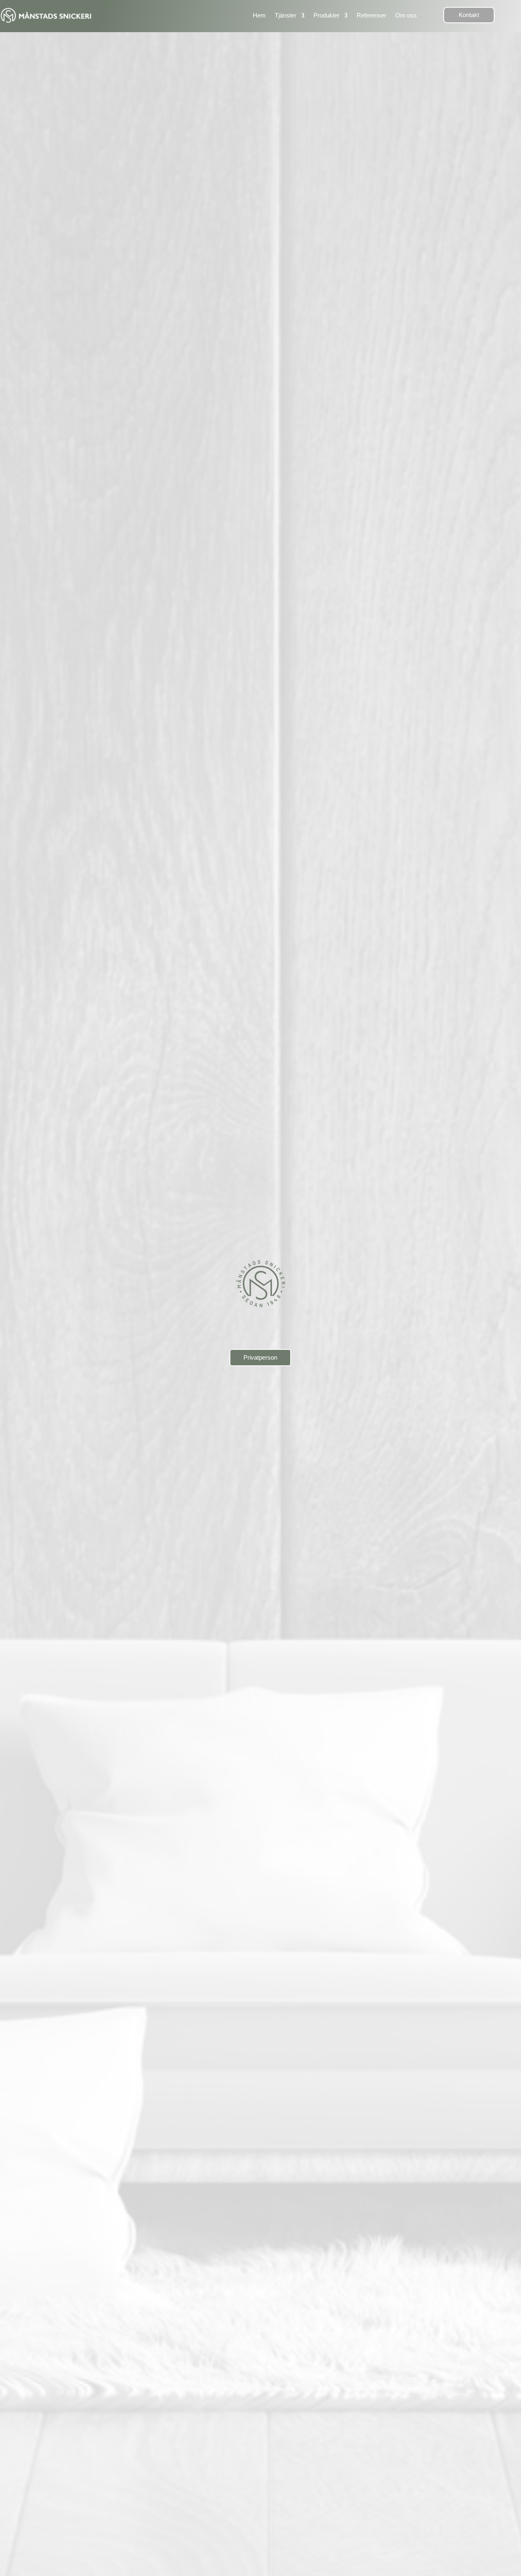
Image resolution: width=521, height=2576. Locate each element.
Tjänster (286, 15)
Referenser (371, 15)
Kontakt (469, 15)
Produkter (326, 15)
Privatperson (260, 1357)
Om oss (406, 15)
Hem (259, 15)
